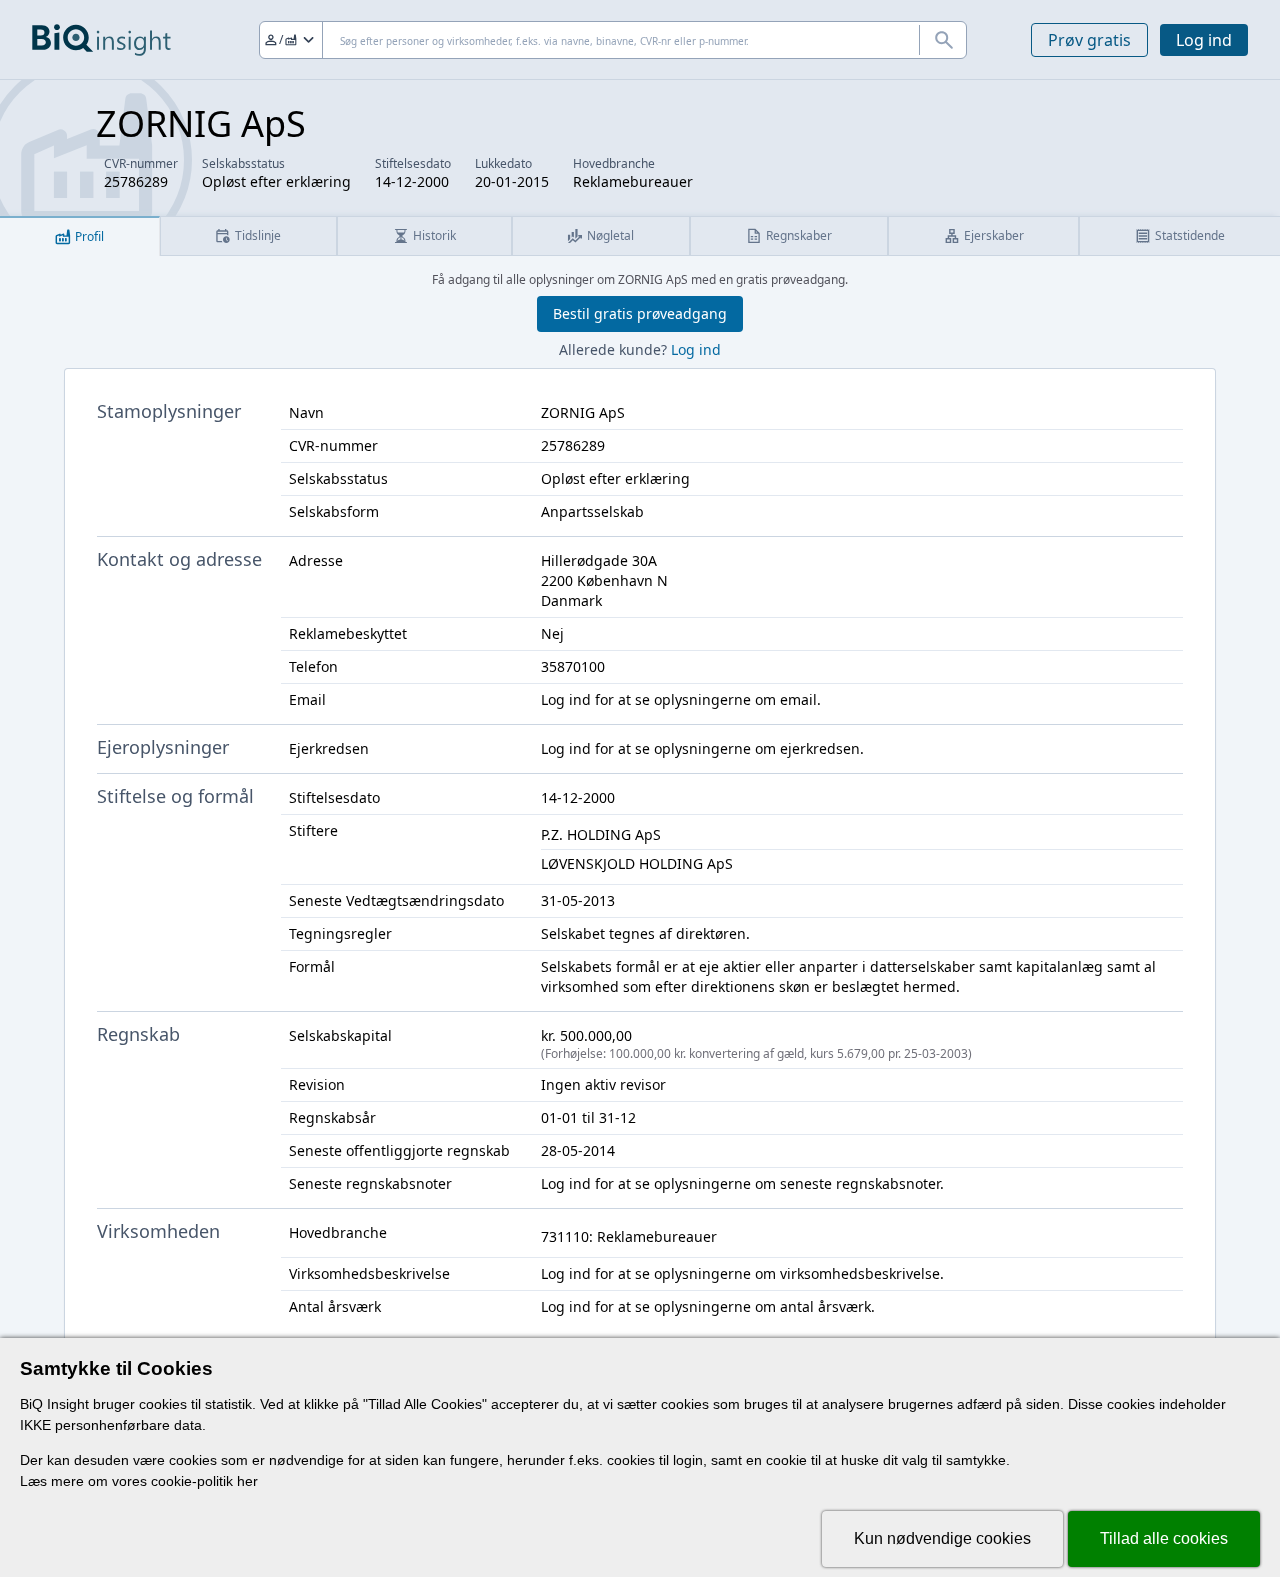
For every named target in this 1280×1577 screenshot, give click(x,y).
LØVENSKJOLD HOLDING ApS (637, 863)
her (247, 1481)
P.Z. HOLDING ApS (601, 834)
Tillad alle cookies (1164, 1538)
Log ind (1204, 40)
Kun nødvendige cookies (942, 1538)
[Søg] (943, 40)
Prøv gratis (1089, 40)
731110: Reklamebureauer (629, 1236)
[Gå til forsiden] (101, 40)
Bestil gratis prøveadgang (640, 313)
